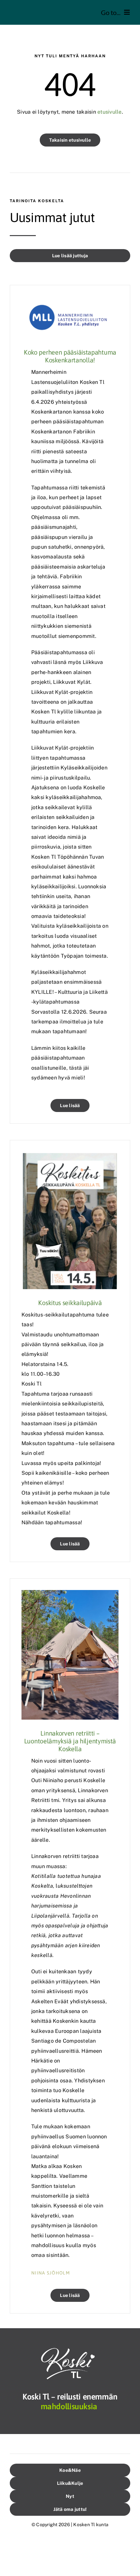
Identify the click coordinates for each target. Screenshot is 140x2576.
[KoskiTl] (70, 2350)
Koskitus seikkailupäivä (70, 1303)
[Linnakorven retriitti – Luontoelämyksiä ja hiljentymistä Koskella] (70, 1595)
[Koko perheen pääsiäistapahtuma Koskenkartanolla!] (70, 301)
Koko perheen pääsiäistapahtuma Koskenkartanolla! (70, 356)
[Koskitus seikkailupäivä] (70, 1156)
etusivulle (109, 112)
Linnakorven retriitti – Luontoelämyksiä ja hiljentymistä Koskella (70, 1741)
